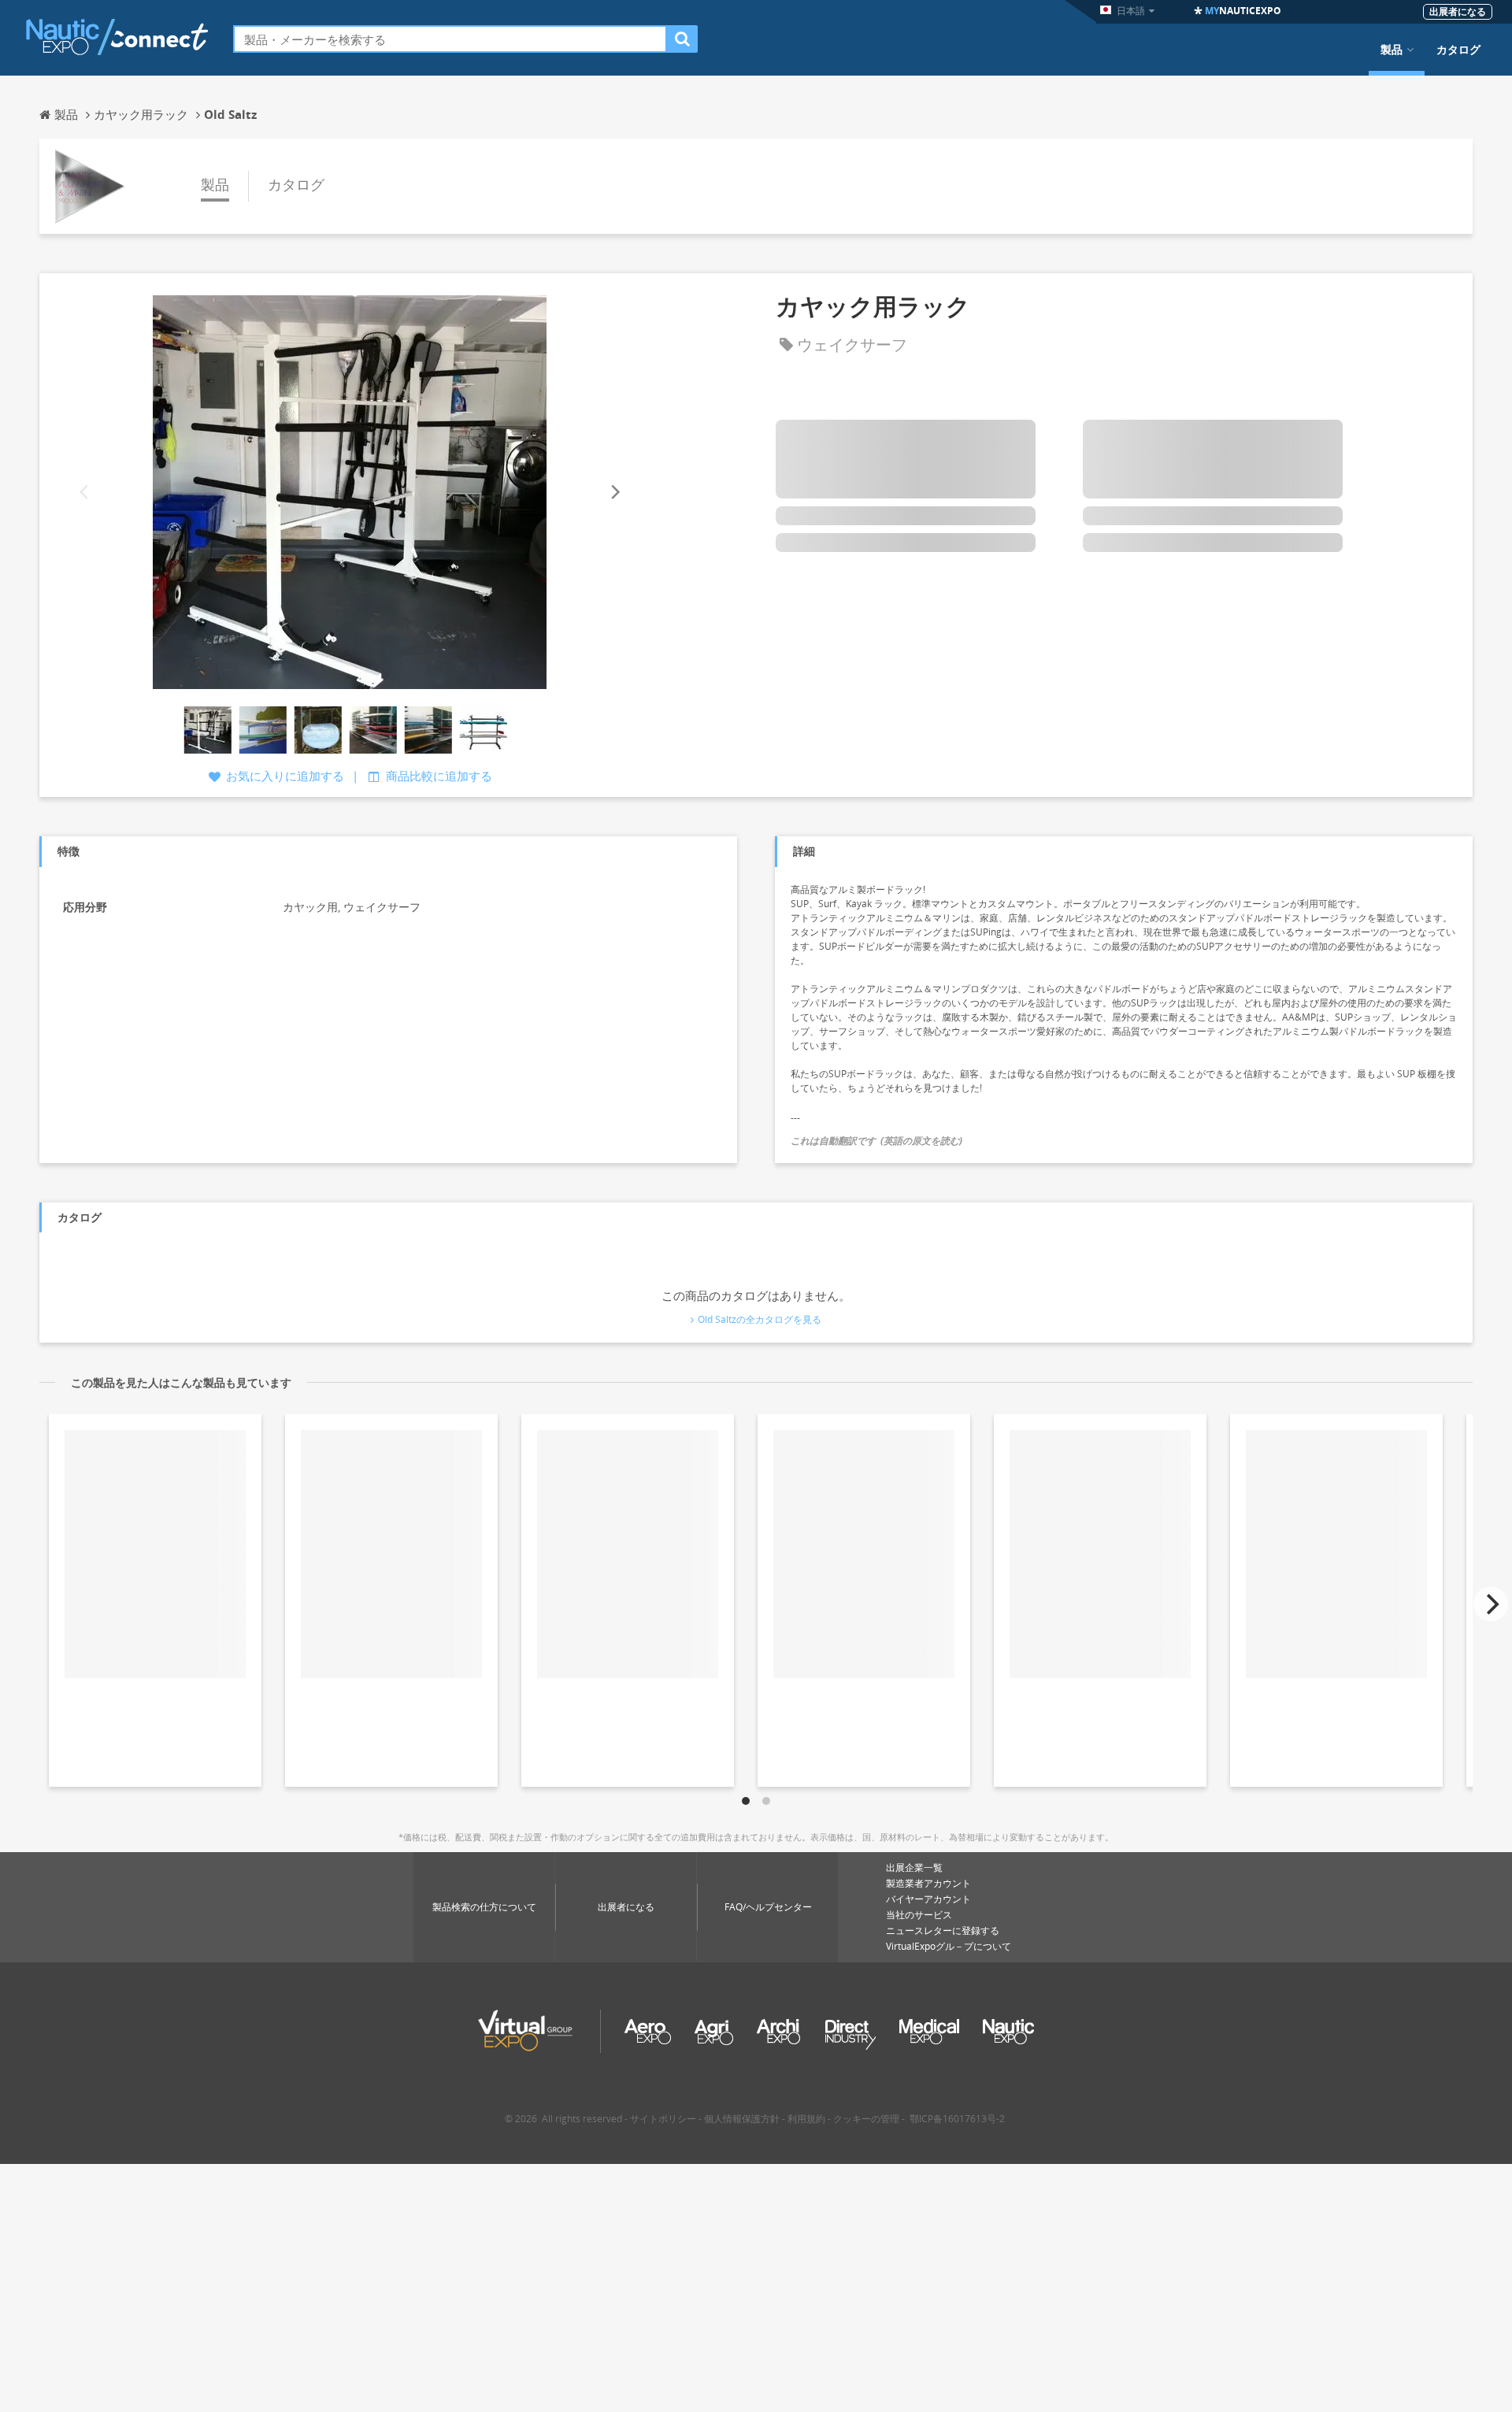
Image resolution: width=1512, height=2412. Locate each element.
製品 (1392, 50)
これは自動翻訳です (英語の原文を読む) (876, 1141)
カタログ (1458, 50)
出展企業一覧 (914, 1867)
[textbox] (450, 39)
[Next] (614, 492)
